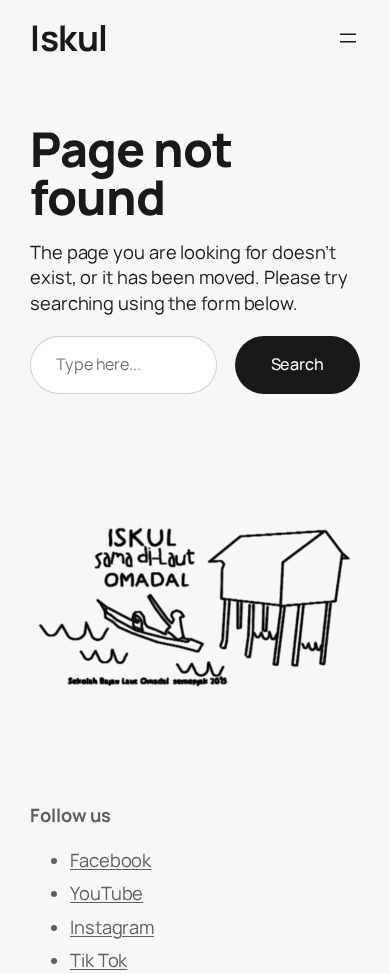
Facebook (110, 860)
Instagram (112, 927)
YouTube (106, 893)
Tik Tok (98, 960)
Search (297, 364)
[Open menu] (348, 38)
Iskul (69, 37)
